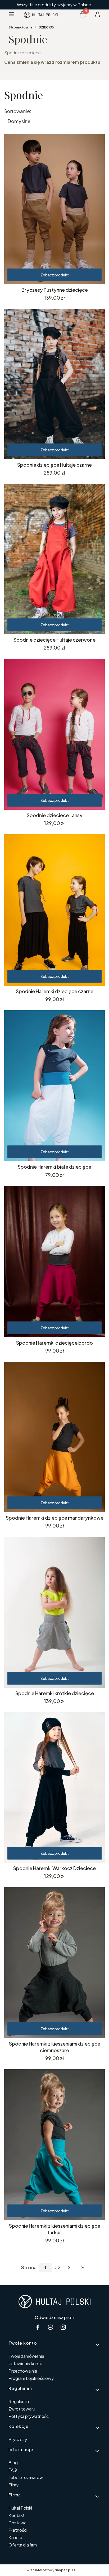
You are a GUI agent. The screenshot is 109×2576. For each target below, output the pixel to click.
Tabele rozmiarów (26, 2477)
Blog (13, 2463)
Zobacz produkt (55, 275)
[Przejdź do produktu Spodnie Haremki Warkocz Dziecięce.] (54, 1787)
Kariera (15, 2537)
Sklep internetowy (48, 2570)
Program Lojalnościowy (31, 2378)
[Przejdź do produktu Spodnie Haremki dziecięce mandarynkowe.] (54, 1437)
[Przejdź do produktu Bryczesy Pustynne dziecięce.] (54, 209)
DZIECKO (46, 27)
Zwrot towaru (22, 2409)
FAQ (13, 2470)
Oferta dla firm (23, 2545)
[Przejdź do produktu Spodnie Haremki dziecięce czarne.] (54, 910)
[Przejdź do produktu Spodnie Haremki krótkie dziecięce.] (54, 1612)
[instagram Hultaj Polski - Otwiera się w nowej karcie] (63, 2327)
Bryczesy (18, 2439)
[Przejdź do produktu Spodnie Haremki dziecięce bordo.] (54, 1262)
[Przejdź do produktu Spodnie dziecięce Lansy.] (54, 734)
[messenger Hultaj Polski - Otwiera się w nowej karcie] (51, 2327)
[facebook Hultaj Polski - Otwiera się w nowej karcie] (38, 2327)
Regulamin (19, 2401)
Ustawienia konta (25, 2363)
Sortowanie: (18, 111)
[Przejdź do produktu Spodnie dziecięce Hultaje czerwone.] (54, 559)
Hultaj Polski (20, 2508)
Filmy (13, 2485)
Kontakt (17, 2515)
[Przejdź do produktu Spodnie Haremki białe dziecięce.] (54, 1086)
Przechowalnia (23, 2371)
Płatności (18, 2530)
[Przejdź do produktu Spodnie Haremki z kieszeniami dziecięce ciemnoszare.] (54, 1963)
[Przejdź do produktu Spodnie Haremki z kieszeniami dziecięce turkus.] (54, 2145)
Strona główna (20, 27)
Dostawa (17, 2523)
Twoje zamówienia (26, 2356)
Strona (29, 2267)
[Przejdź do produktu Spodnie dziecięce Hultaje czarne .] (54, 384)
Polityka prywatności (29, 2416)
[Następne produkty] (69, 2267)
